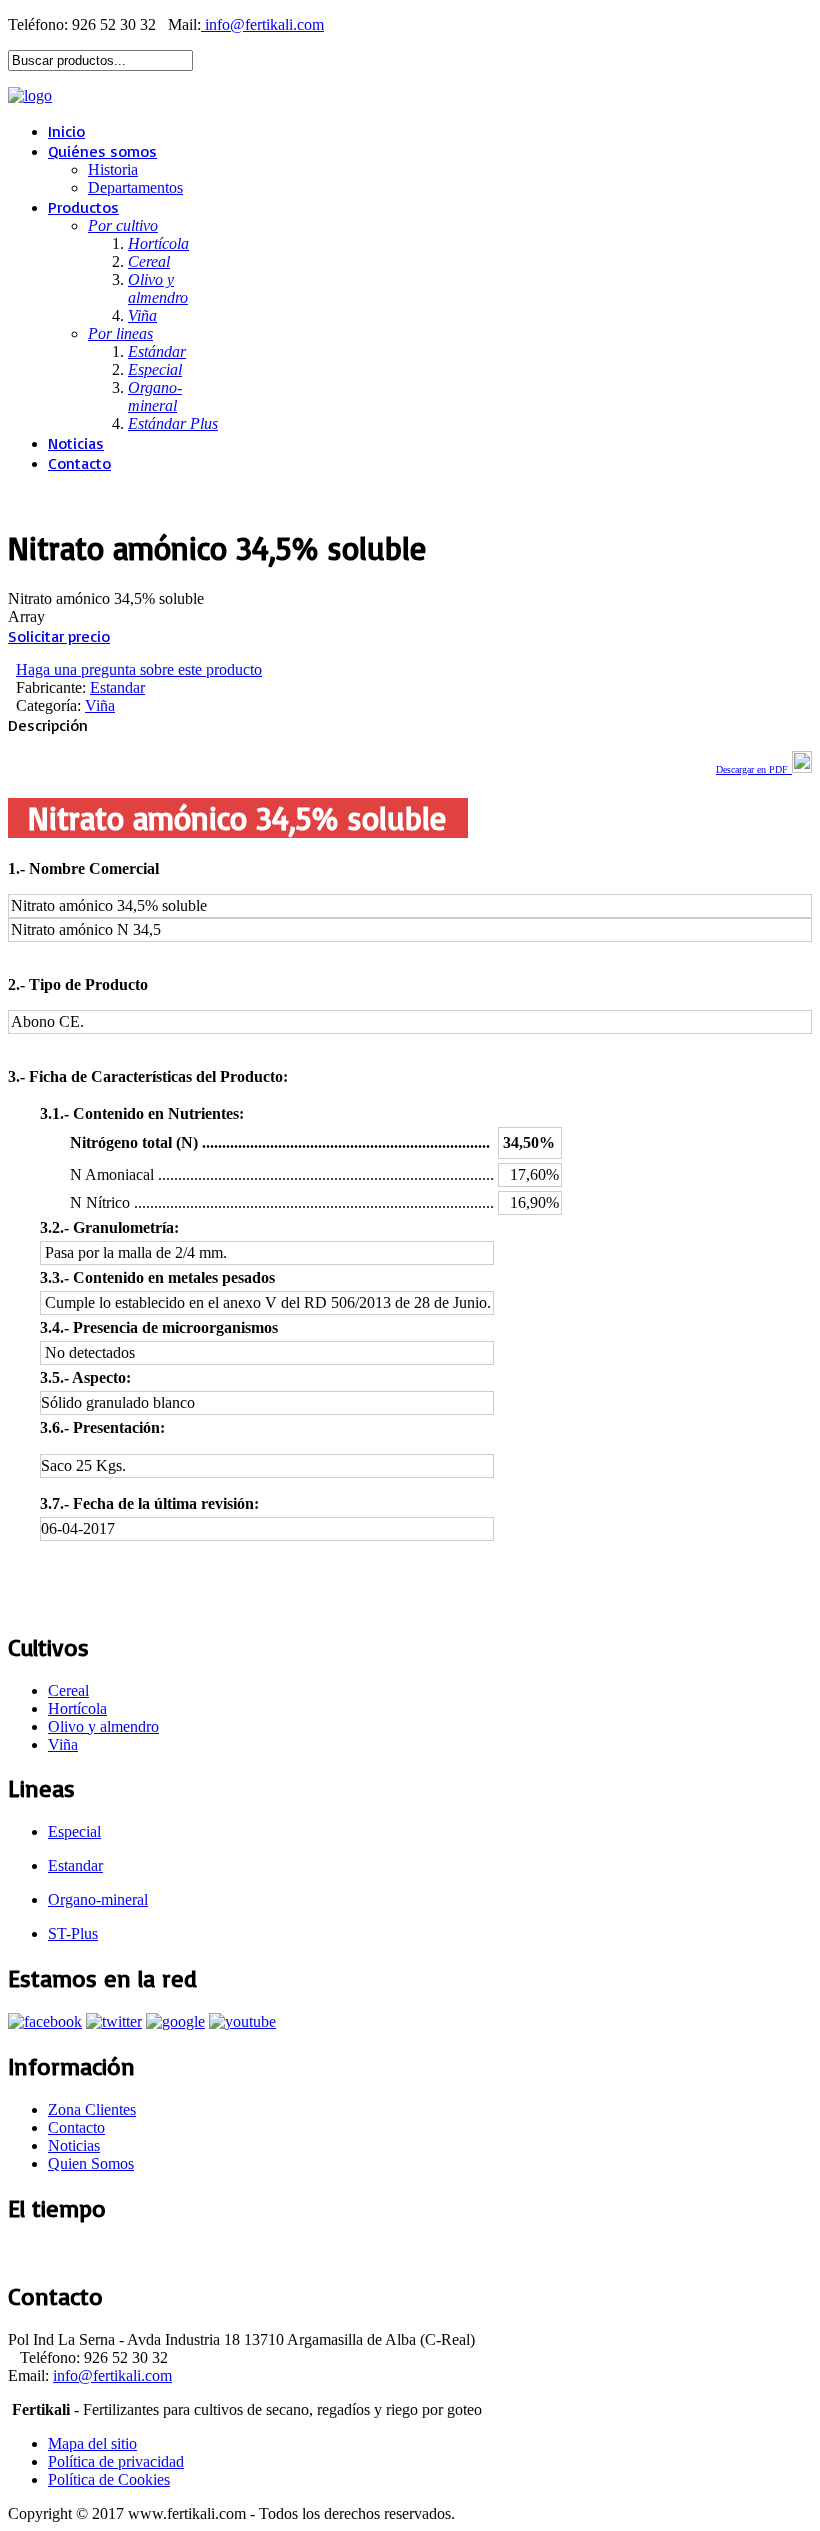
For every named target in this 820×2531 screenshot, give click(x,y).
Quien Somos (91, 2163)
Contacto (79, 463)
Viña (100, 705)
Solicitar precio (59, 636)
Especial (74, 1831)
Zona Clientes (92, 2109)
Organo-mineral (98, 1899)
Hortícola (77, 1708)
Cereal (68, 1690)
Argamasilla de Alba (70, 2252)
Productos (83, 207)
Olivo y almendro (103, 1726)
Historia (113, 169)
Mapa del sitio (92, 2443)
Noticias (76, 443)
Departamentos (135, 187)
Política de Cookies (109, 2479)
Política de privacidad (116, 2461)
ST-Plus (73, 1933)
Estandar (117, 687)
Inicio (66, 131)
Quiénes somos (102, 151)
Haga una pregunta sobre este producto (139, 669)
